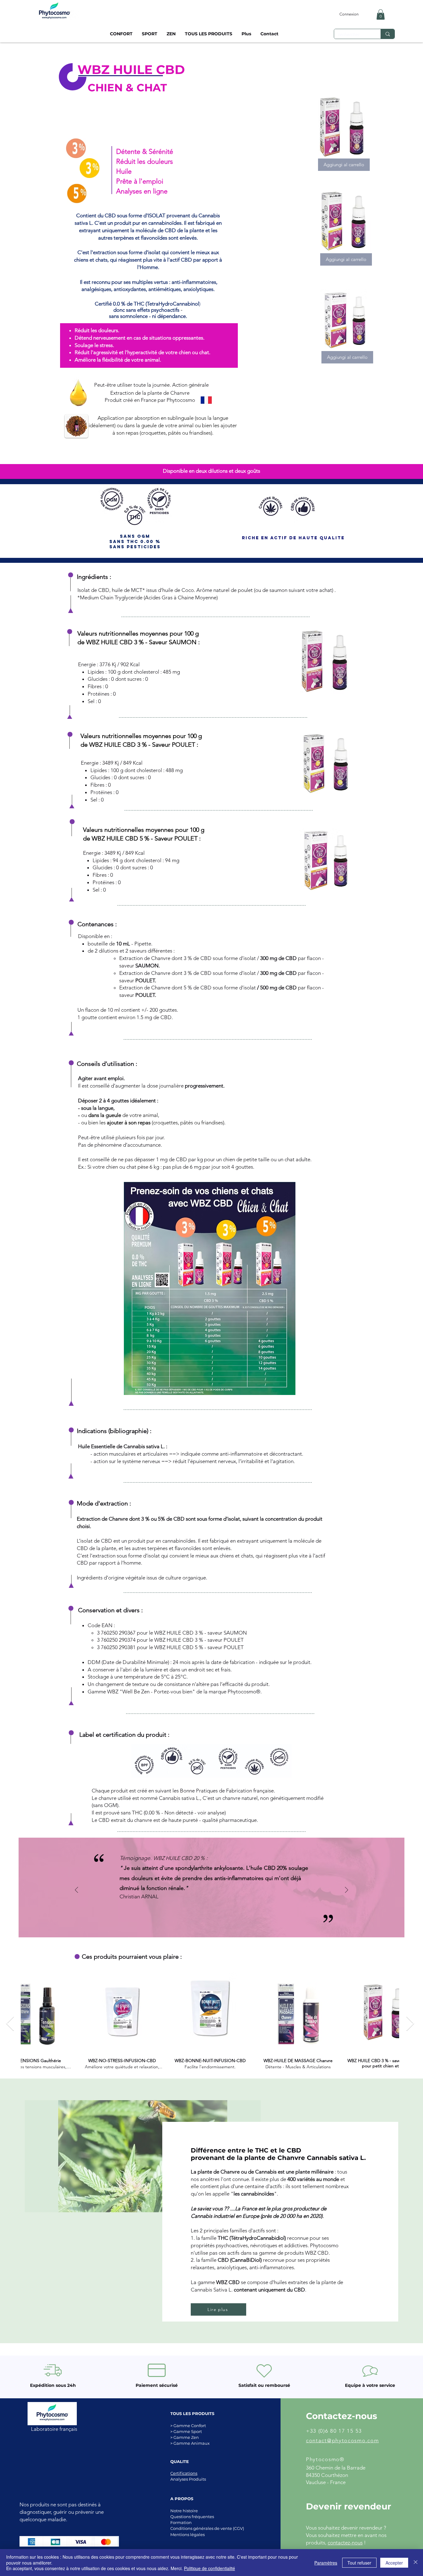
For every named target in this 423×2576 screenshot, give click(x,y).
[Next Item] (410, 2024)
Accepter (394, 2563)
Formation (181, 2522)
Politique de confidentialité (209, 2568)
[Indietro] (76, 1890)
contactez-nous (345, 2543)
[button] (381, 14)
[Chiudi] (416, 2563)
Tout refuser (359, 2563)
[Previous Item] (10, 2024)
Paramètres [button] (326, 2563)
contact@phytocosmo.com (342, 2440)
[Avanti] (347, 1890)
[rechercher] (388, 34)
